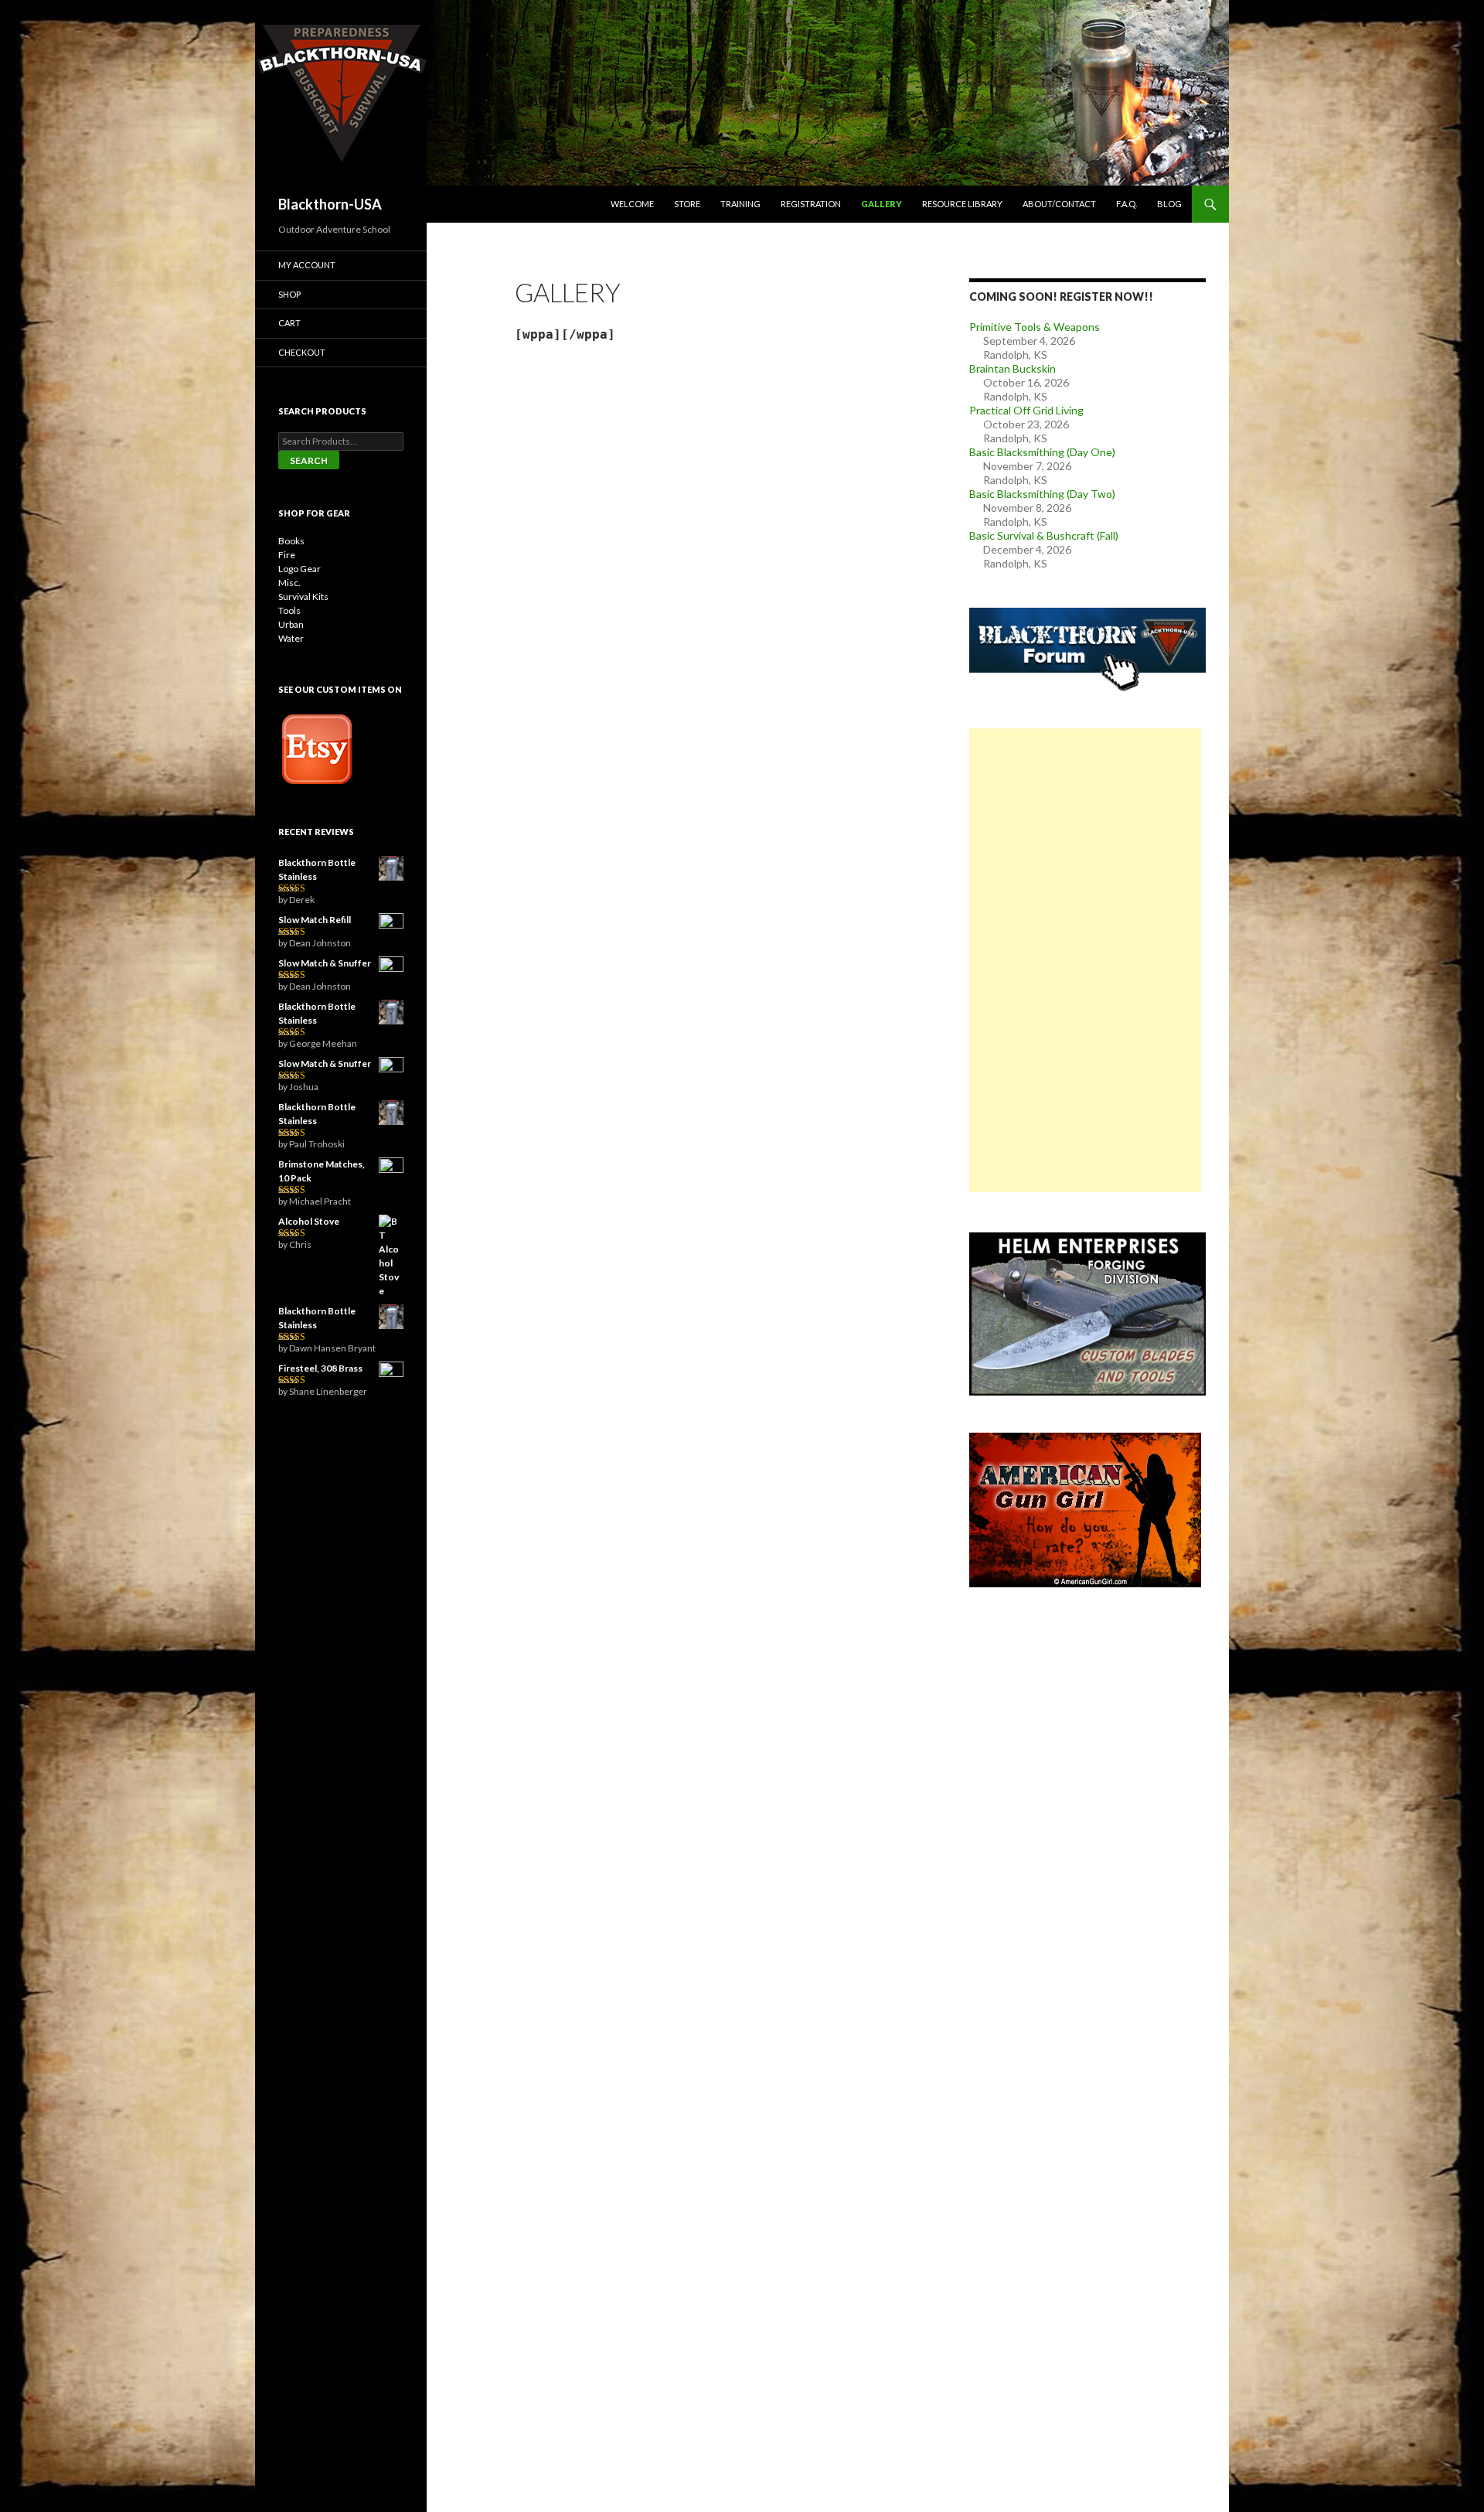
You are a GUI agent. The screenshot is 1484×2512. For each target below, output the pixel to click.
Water (291, 638)
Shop (289, 294)
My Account (307, 265)
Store (687, 204)
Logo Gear (300, 569)
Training (740, 204)
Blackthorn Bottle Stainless (317, 869)
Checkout (302, 352)
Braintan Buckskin (1013, 368)
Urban (291, 624)
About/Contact (1059, 204)
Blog (1169, 204)
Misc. (289, 583)
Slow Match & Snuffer (325, 963)
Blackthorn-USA (330, 204)
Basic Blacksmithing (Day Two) (1042, 494)
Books (291, 541)
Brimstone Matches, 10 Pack (322, 1171)
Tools (289, 610)
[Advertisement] (1085, 960)
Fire (287, 555)
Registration (811, 204)
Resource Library (962, 204)
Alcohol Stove (309, 1221)
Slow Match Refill (315, 920)
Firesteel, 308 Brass (320, 1368)
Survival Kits (303, 596)
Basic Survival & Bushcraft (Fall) (1044, 535)
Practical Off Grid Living (1026, 410)
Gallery (882, 204)
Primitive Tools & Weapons (1035, 327)
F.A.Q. (1127, 204)
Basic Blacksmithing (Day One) (1042, 452)
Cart (289, 323)
